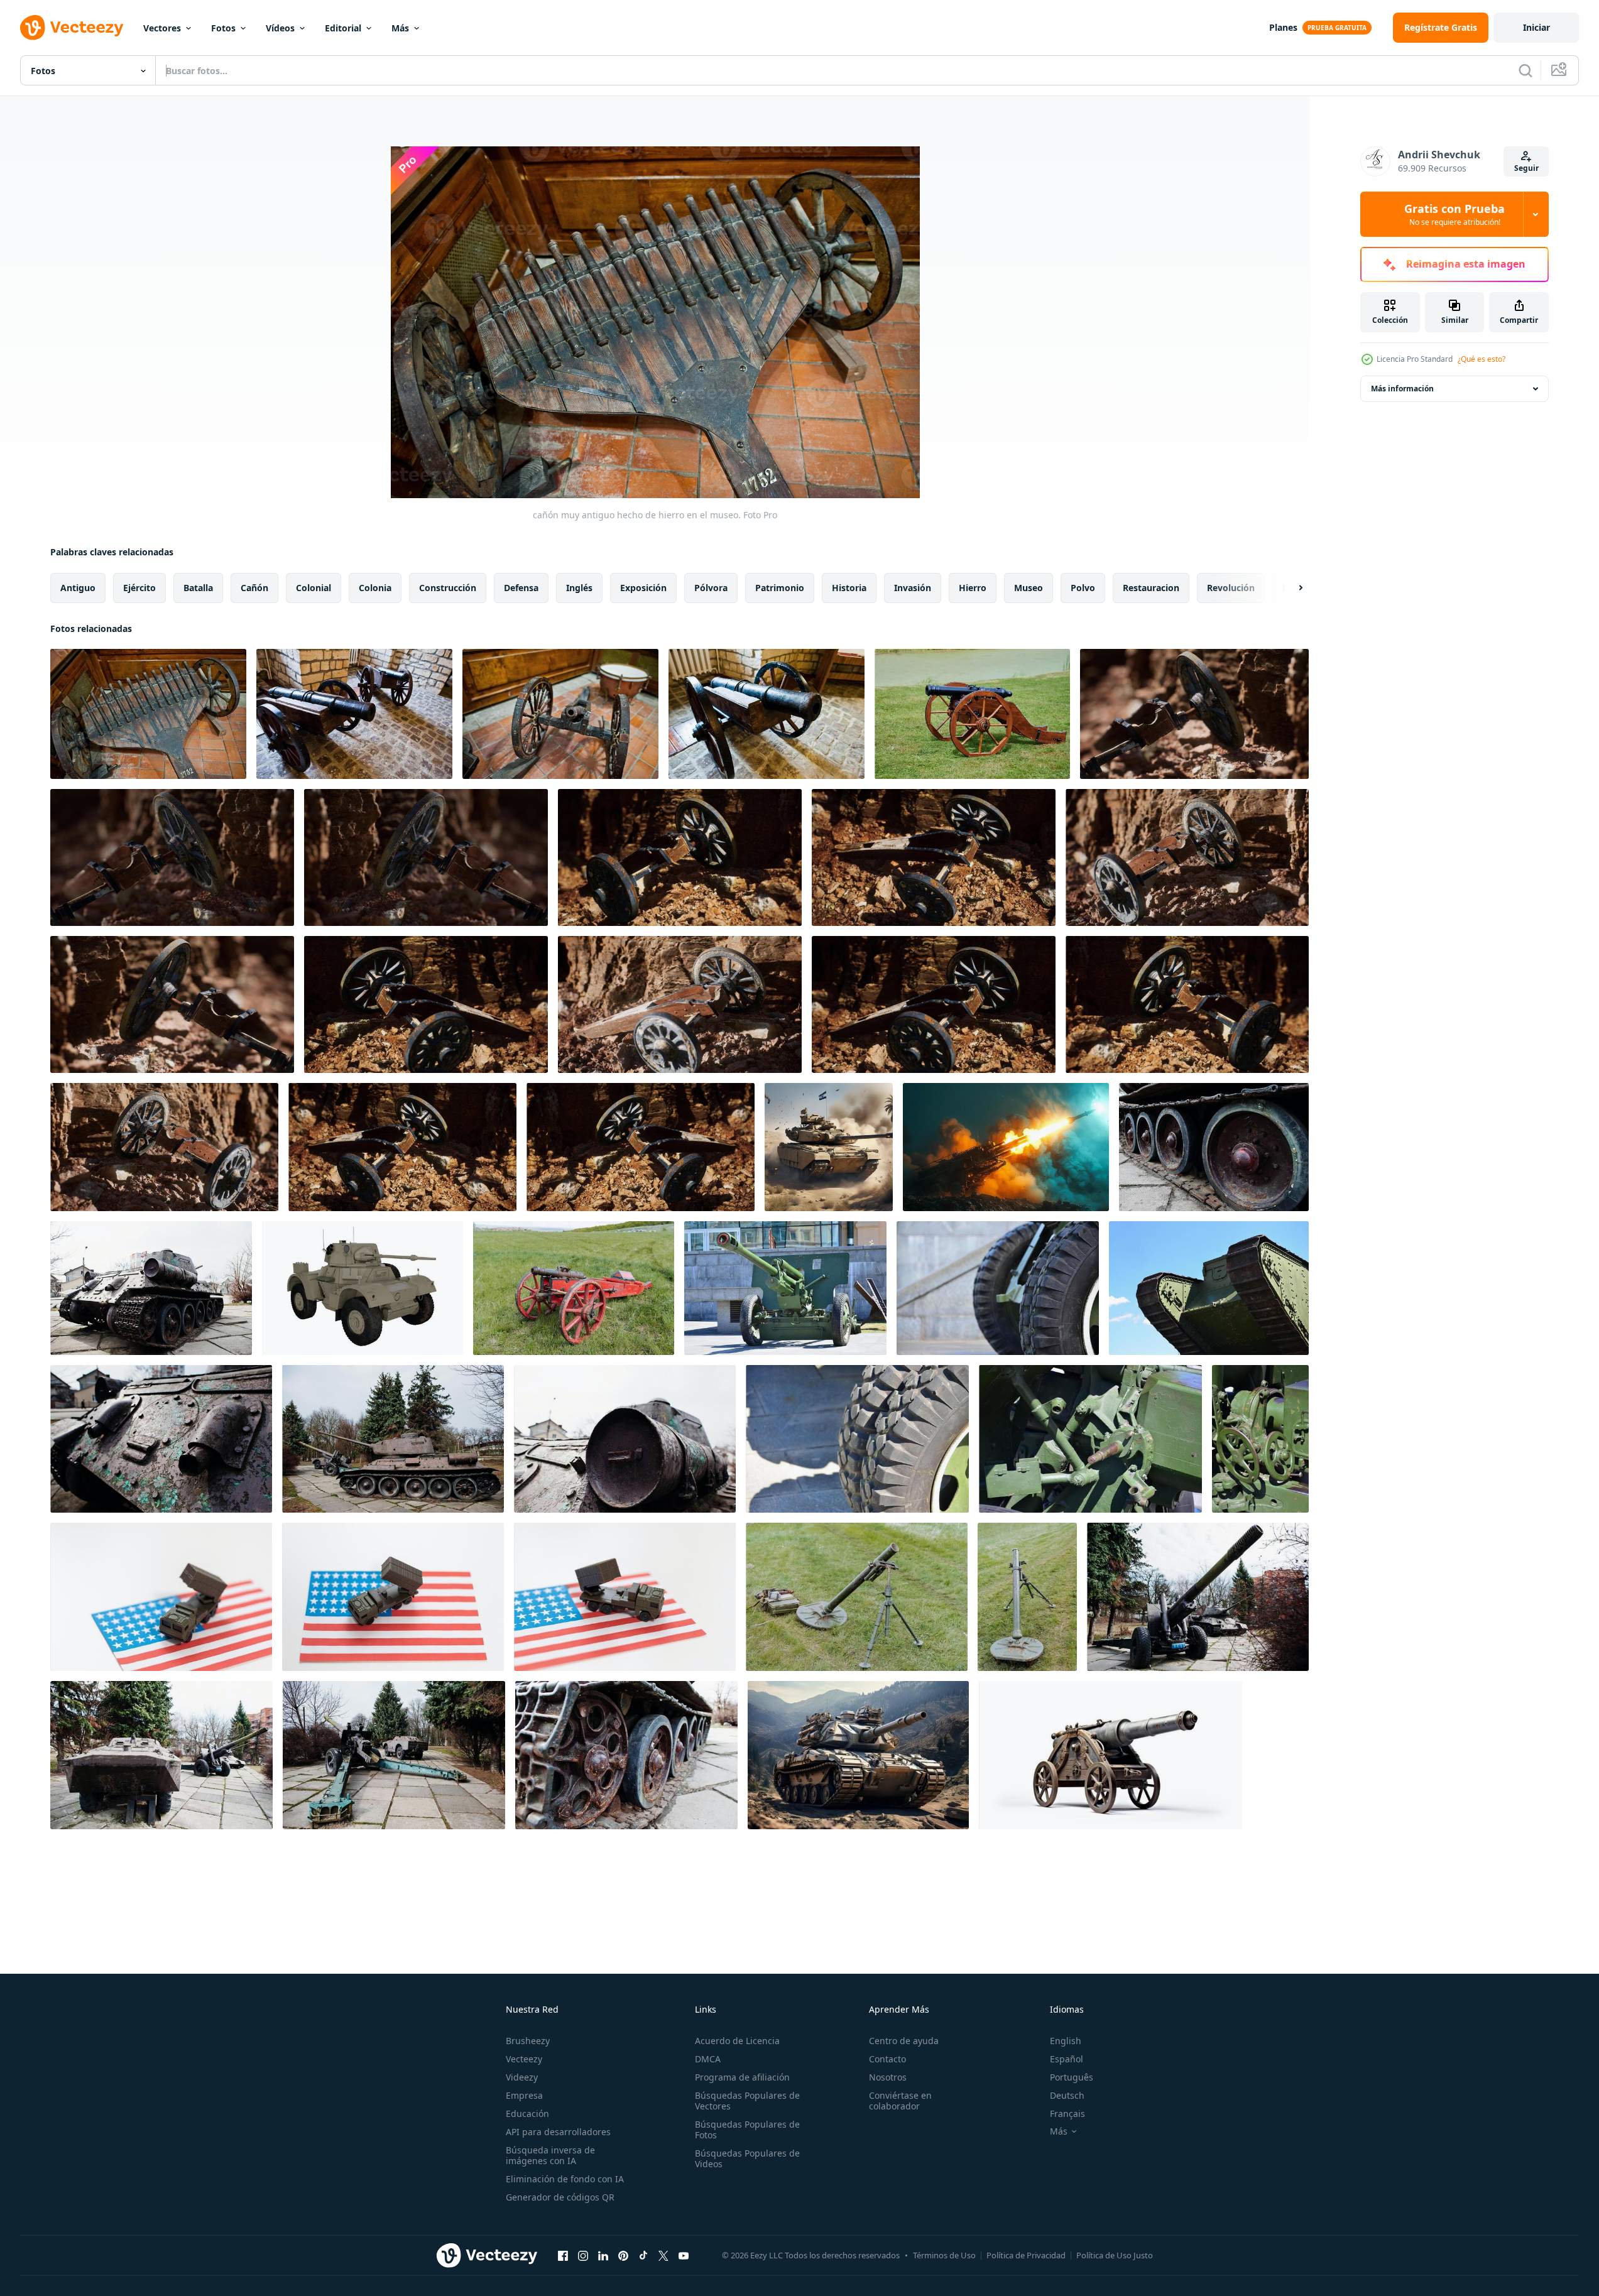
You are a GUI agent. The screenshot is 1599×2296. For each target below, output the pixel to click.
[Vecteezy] (72, 28)
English (1066, 2041)
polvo (1083, 588)
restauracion (1151, 588)
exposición (643, 588)
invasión (913, 588)
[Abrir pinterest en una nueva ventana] (623, 2255)
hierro (973, 588)
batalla (198, 588)
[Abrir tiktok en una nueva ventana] (643, 2255)
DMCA (708, 2059)
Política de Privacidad (1026, 2255)
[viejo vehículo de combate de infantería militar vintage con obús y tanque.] (161, 1755)
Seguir (1526, 168)
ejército (139, 588)
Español (1067, 2059)
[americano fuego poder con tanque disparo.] (161, 1597)
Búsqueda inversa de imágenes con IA (550, 2155)
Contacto (887, 2059)
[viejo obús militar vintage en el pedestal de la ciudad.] (1198, 1597)
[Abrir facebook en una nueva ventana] (563, 2255)
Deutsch (1067, 2095)
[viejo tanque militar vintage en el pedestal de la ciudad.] (151, 1288)
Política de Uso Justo (1115, 2255)
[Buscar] (1525, 70)
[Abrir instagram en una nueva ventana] (583, 2255)
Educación (527, 2114)
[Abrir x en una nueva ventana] (663, 2255)
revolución (1231, 588)
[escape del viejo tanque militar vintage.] (161, 1439)
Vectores (162, 28)
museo (1029, 588)
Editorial (343, 28)
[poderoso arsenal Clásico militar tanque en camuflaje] (829, 1147)
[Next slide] (1290, 588)
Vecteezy (524, 2059)
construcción (448, 588)
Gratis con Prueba (1454, 214)
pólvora (711, 588)
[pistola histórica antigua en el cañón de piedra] (1194, 714)
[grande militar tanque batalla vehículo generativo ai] (858, 1755)
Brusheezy (528, 2041)
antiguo (78, 588)
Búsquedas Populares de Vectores (747, 2101)
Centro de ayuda (904, 2041)
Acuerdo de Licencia (737, 2041)
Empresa (524, 2095)
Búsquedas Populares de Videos (747, 2158)
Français (1067, 2114)
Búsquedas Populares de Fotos (747, 2130)
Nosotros (888, 2077)
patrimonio (780, 588)
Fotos (223, 28)
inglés (579, 588)
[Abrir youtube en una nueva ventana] (684, 2255)
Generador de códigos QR (560, 2197)
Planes (1283, 27)
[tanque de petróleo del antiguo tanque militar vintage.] (625, 1439)
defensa (521, 588)
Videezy (522, 2077)
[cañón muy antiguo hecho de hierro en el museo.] (148, 714)
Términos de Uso (944, 2255)
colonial (314, 588)
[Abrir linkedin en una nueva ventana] (603, 2255)
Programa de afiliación (742, 2077)
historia (849, 588)
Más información (1402, 389)
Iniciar (1536, 27)
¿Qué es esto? (1482, 359)
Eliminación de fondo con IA (565, 2179)
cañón (254, 588)
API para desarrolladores (558, 2132)
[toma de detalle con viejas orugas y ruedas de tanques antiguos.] (1214, 1147)
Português (1072, 2077)
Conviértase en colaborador (900, 2101)
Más (400, 28)
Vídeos (280, 28)
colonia (375, 588)
